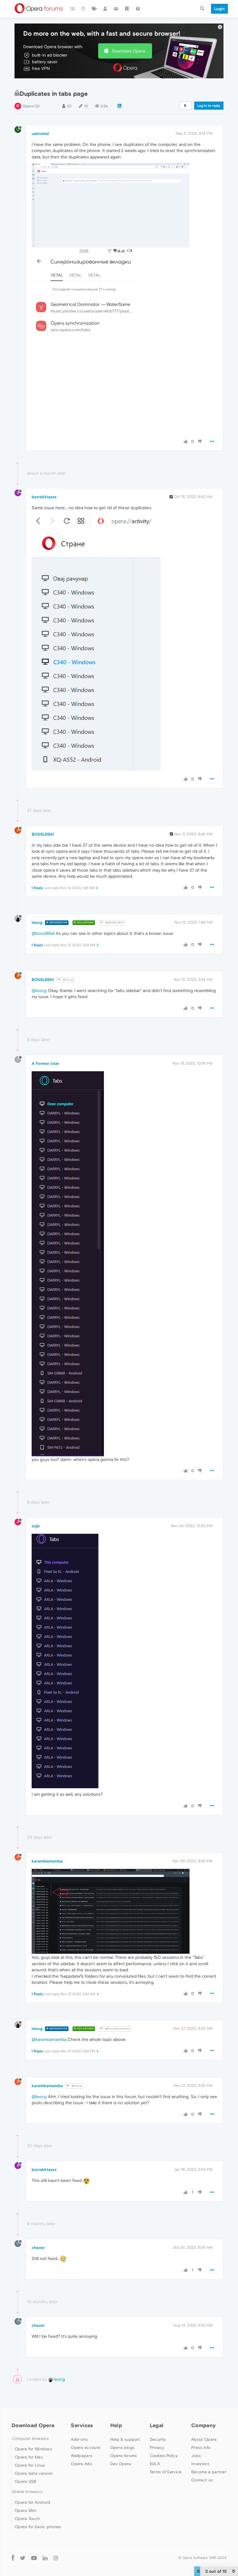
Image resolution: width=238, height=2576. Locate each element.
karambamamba (47, 1861)
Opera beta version (34, 2473)
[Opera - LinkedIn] (45, 2558)
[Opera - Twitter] (23, 2558)
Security (158, 2439)
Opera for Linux (30, 2465)
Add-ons (79, 2439)
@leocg (68, 980)
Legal (157, 2425)
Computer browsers (30, 2439)
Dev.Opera (121, 2464)
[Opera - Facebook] (13, 2558)
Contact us (202, 2480)
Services (82, 2425)
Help (116, 2425)
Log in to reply (209, 106)
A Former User (45, 1063)
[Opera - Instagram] (56, 2558)
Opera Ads (81, 2464)
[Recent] (84, 9)
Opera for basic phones (38, 2527)
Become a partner (209, 2472)
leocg (37, 922)
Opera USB (26, 2481)
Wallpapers (82, 2456)
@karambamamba (117, 2029)
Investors (200, 2464)
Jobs (196, 2456)
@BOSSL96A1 (114, 923)
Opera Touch (27, 2519)
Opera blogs (122, 2447)
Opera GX (31, 106)
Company (203, 2425)
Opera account (86, 2447)
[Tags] (94, 9)
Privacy (157, 2447)
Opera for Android (33, 2502)
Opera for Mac (29, 2457)
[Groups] (116, 9)
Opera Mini (26, 2510)
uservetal (40, 133)
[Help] (138, 9)
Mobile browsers (27, 2492)
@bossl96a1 (43, 933)
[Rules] (127, 9)
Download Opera (129, 51)
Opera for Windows (33, 2449)
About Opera (204, 2439)
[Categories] (73, 9)
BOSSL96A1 (43, 834)
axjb (36, 1526)
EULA (155, 2464)
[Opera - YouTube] (34, 2558)
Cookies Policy (164, 2456)
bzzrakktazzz (44, 497)
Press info (201, 2447)
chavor (38, 2248)
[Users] (105, 9)
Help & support (125, 2439)
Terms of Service (166, 2472)
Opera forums (124, 2456)
